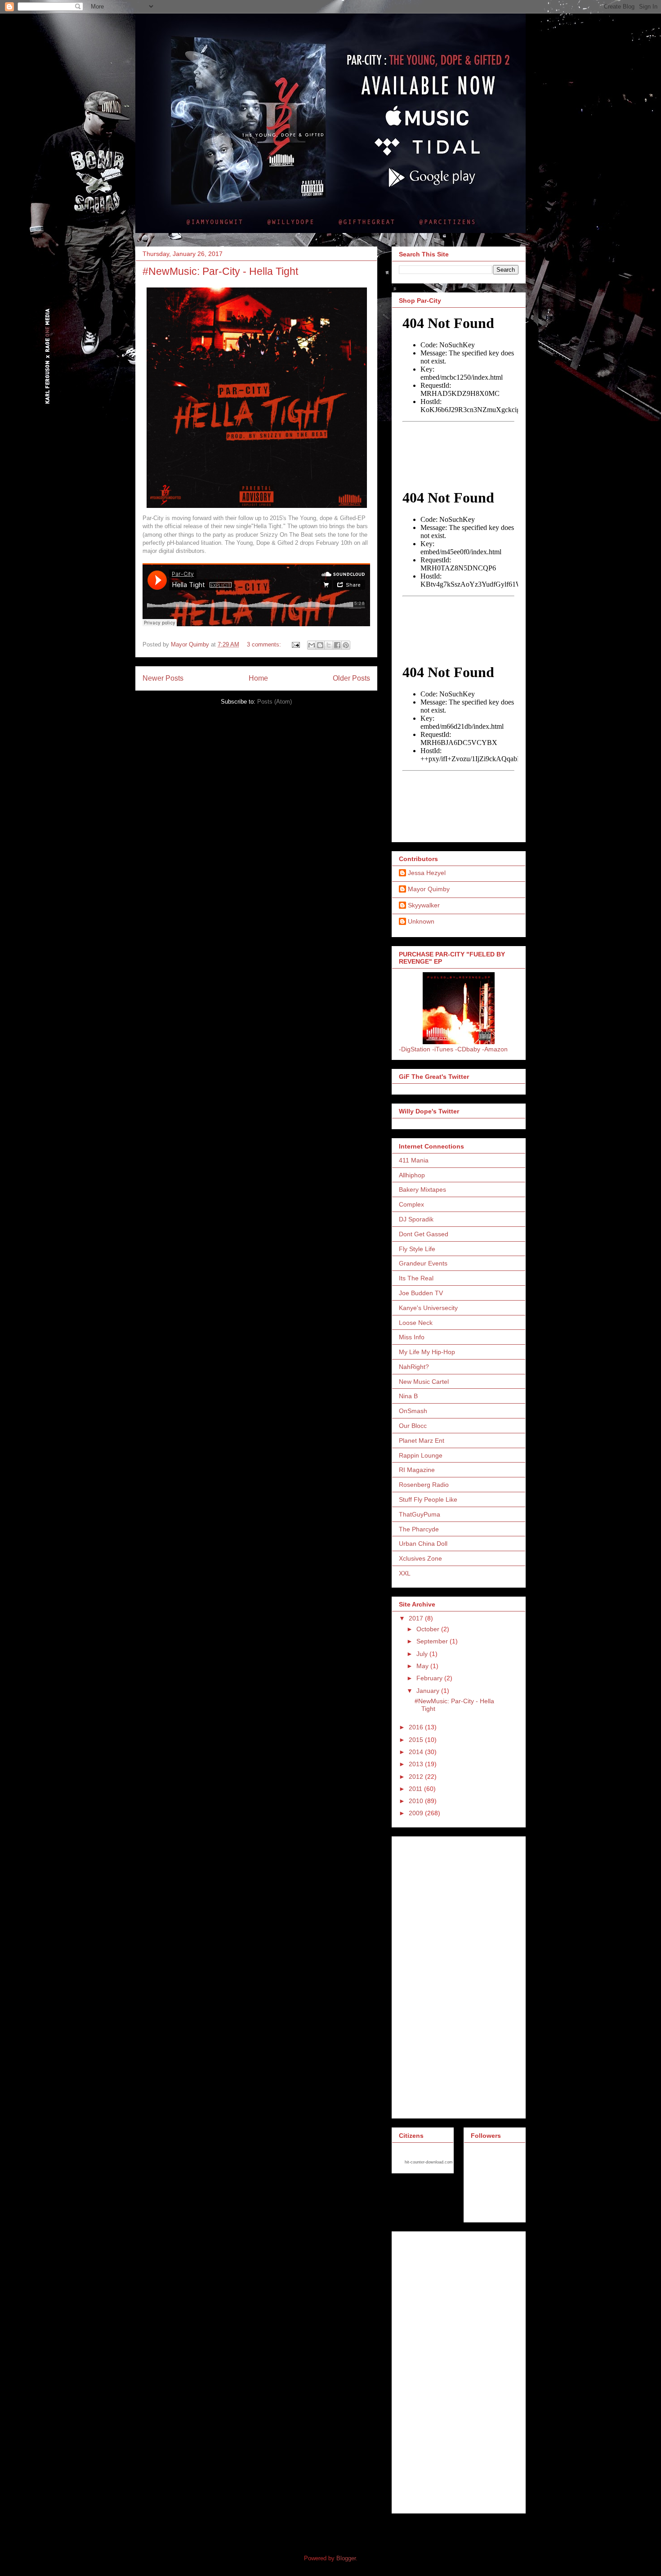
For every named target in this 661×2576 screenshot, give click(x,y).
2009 (417, 1813)
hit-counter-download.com (429, 2162)
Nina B (408, 1396)
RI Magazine (417, 1470)
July (423, 1654)
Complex (411, 1204)
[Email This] (312, 645)
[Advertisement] (435, 1975)
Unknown (421, 921)
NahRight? (414, 1367)
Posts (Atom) (275, 702)
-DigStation (415, 1049)
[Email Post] (295, 644)
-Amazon (495, 1049)
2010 (417, 1801)
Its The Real (416, 1278)
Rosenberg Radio (424, 1485)
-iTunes (443, 1049)
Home (258, 678)
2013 (417, 1764)
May (423, 1666)
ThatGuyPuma (420, 1514)
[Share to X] (329, 645)
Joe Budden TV (421, 1293)
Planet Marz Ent (422, 1441)
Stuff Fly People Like (428, 1499)
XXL (405, 1573)
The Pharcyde (419, 1529)
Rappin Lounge (421, 1455)
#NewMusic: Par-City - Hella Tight (220, 271)
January (429, 1691)
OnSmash (413, 1411)
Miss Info (412, 1337)
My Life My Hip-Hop (427, 1352)
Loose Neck (416, 1323)
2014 (417, 1752)
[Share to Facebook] (337, 645)
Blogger (346, 2558)
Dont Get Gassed (424, 1234)
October (429, 1629)
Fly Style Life (417, 1249)
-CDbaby (468, 1049)
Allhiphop (412, 1175)
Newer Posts (163, 678)
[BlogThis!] (320, 645)
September (433, 1641)
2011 (416, 1789)
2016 (417, 1727)
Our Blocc (413, 1426)
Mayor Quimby (429, 889)
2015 (417, 1740)
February (430, 1678)
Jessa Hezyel (427, 873)
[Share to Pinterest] (346, 645)
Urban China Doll (423, 1544)
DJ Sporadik (416, 1219)
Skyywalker (424, 905)
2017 (417, 1618)
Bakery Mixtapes (422, 1189)
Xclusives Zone (420, 1558)
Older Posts (351, 678)
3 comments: (265, 644)
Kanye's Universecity (428, 1308)
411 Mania (414, 1160)
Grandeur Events (423, 1263)
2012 (417, 1777)
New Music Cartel (424, 1382)
